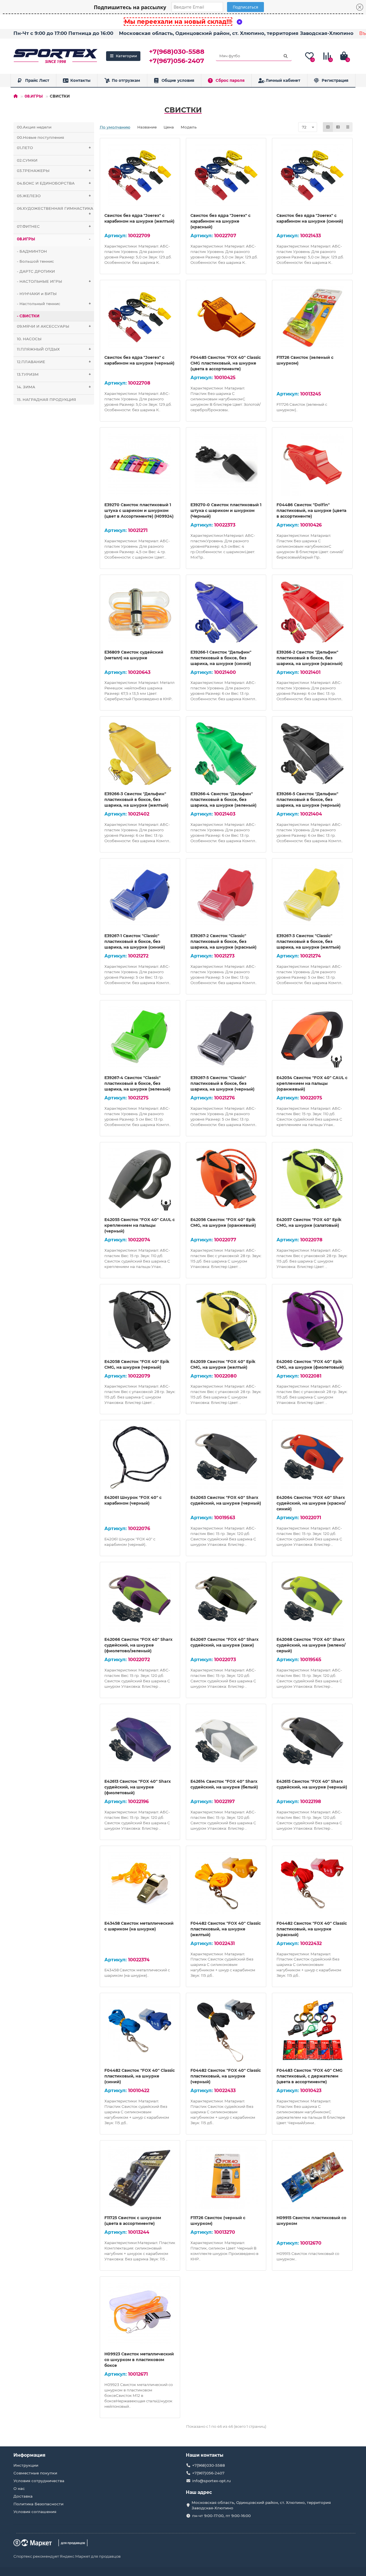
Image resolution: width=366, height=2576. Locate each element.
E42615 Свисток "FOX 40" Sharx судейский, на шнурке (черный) (312, 1784)
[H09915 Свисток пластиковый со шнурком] (312, 2178)
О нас (19, 2488)
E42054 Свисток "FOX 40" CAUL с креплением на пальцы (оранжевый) (312, 1083)
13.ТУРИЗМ (54, 374)
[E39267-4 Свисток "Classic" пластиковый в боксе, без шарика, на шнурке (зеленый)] (140, 1038)
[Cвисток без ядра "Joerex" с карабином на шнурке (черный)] (140, 317)
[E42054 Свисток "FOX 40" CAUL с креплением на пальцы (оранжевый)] (312, 1038)
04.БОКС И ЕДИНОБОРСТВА (54, 183)
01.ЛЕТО (54, 148)
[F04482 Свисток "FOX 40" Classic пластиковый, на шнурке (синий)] (140, 2030)
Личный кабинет (283, 80)
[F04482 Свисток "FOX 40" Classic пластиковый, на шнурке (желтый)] (226, 1883)
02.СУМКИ (27, 160)
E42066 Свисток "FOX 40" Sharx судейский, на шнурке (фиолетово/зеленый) (138, 1645)
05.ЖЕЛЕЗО (54, 196)
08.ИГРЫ (34, 96)
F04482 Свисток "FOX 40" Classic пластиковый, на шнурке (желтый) (226, 1929)
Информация (29, 2455)
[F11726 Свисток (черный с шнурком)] (226, 2178)
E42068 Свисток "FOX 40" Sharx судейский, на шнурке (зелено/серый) (311, 1645)
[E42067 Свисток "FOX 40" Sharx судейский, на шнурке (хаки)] (226, 1599)
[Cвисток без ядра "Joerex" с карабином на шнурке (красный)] (226, 175)
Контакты (80, 80)
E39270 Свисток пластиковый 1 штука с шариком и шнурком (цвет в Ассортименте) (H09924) (139, 511)
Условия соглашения (35, 2512)
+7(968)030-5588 (177, 52)
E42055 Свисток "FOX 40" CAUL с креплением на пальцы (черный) (140, 1225)
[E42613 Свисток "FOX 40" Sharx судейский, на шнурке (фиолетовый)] (140, 1741)
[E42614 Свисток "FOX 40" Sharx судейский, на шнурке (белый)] (226, 1741)
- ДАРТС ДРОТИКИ (36, 271)
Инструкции (26, 2465)
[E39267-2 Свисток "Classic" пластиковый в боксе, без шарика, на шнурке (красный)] (226, 896)
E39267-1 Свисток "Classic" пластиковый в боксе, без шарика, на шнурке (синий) (135, 941)
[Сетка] (328, 127)
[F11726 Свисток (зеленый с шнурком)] (312, 317)
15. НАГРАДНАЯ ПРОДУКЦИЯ (46, 399)
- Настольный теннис (54, 304)
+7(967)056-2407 (177, 61)
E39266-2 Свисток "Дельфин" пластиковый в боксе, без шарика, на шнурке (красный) (310, 658)
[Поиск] (286, 56)
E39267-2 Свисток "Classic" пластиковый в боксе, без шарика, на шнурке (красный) (223, 941)
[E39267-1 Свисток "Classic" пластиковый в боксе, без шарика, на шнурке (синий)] (140, 896)
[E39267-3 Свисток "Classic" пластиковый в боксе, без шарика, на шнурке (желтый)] (312, 896)
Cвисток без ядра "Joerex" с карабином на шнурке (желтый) (139, 218)
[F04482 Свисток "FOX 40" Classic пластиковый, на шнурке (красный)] (312, 1883)
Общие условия (178, 80)
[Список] (338, 127)
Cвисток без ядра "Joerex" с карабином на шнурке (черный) (139, 360)
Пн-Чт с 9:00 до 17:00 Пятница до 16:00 (63, 33)
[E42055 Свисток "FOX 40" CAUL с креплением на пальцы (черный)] (140, 1180)
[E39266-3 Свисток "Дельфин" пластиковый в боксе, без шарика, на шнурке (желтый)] (140, 754)
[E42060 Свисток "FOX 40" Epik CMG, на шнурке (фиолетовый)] (312, 1321)
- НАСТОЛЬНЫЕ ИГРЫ (54, 281)
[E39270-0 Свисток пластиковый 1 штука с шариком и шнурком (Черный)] (226, 465)
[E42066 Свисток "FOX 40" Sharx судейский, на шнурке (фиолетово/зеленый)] (140, 1599)
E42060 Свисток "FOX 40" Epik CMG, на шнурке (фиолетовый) (310, 1364)
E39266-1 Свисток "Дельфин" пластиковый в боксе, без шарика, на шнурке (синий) (221, 658)
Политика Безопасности (38, 2504)
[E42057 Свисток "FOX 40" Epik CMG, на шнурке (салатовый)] (312, 1180)
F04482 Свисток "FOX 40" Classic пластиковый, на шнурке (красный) (312, 1929)
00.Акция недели (34, 127)
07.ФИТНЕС (54, 226)
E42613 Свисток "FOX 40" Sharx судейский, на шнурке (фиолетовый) (138, 1787)
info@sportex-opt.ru (211, 2481)
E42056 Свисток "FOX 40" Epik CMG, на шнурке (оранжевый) (223, 1222)
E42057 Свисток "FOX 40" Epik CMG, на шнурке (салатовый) (309, 1222)
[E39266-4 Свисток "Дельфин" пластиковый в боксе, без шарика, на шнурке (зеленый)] (226, 754)
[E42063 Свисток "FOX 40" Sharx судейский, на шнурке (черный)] (226, 1457)
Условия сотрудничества (39, 2481)
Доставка (23, 2496)
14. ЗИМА (54, 387)
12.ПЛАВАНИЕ (54, 362)
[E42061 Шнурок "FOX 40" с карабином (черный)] (140, 1457)
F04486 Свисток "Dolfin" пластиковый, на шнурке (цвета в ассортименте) (311, 511)
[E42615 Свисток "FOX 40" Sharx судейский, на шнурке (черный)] (312, 1741)
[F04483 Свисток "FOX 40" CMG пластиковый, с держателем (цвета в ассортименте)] (312, 2030)
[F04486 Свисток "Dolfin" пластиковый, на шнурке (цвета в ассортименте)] (312, 465)
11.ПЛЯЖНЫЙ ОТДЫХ (54, 349)
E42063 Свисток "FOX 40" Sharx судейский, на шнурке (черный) (226, 1500)
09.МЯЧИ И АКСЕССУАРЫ (54, 326)
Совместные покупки (35, 2473)
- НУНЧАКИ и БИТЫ (37, 294)
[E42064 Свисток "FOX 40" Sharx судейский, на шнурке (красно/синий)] (312, 1457)
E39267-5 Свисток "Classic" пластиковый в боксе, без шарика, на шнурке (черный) (222, 1083)
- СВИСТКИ (28, 316)
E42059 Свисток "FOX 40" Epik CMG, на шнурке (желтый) (223, 1364)
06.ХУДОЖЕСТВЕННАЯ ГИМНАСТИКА (55, 211)
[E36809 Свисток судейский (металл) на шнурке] (140, 612)
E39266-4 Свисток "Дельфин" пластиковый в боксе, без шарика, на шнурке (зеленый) (223, 800)
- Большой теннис (35, 261)
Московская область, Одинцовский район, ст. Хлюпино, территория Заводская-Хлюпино (236, 33)
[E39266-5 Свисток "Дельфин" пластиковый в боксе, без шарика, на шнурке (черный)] (312, 754)
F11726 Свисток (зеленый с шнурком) (305, 360)
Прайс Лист (37, 80)
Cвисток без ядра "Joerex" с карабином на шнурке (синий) (310, 218)
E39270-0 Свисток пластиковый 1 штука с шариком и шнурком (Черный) (226, 511)
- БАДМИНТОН (32, 251)
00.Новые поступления (40, 137)
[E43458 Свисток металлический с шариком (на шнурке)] (140, 1883)
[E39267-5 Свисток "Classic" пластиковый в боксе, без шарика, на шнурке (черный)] (226, 1038)
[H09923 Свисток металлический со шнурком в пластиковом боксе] (140, 2314)
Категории (126, 56)
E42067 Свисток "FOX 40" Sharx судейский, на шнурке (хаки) (224, 1642)
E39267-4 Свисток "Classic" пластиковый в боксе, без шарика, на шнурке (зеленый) (137, 1083)
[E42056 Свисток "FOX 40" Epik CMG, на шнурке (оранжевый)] (226, 1180)
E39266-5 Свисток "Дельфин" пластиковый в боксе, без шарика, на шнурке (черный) (309, 800)
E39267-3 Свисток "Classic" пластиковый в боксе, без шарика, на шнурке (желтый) (309, 941)
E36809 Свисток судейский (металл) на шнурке (134, 655)
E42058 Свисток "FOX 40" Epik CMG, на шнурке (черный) (137, 1364)
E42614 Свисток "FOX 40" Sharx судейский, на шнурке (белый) (224, 1784)
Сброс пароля (230, 80)
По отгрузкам (126, 80)
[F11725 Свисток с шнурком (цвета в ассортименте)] (140, 2178)
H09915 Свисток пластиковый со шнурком (311, 2221)
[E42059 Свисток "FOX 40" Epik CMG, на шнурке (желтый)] (226, 1321)
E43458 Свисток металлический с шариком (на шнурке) (139, 1926)
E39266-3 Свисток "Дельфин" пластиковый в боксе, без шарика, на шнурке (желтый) (136, 800)
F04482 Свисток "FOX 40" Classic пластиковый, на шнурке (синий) (140, 2076)
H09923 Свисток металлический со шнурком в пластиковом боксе (139, 2360)
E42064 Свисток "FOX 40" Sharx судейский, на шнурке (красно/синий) (311, 1503)
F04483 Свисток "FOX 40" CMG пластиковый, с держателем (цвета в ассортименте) (310, 2076)
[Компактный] (348, 127)
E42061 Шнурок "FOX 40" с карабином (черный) (133, 1500)
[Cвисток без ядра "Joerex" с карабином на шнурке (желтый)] (140, 175)
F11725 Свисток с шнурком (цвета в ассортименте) (133, 2221)
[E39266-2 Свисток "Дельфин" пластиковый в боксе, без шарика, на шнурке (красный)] (312, 612)
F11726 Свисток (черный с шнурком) (218, 2221)
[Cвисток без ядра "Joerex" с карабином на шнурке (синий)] (312, 175)
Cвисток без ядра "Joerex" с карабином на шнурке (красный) (220, 221)
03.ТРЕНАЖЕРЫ (54, 171)
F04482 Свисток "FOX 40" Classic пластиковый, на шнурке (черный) (226, 2076)
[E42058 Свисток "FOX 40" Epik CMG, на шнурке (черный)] (140, 1321)
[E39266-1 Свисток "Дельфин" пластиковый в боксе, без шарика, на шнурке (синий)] (226, 612)
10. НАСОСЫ (29, 339)
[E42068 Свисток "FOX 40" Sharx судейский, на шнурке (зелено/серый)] (312, 1599)
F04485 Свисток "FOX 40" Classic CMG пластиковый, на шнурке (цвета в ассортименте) (226, 363)
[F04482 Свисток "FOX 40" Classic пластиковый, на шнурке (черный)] (226, 2030)
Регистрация (335, 80)
